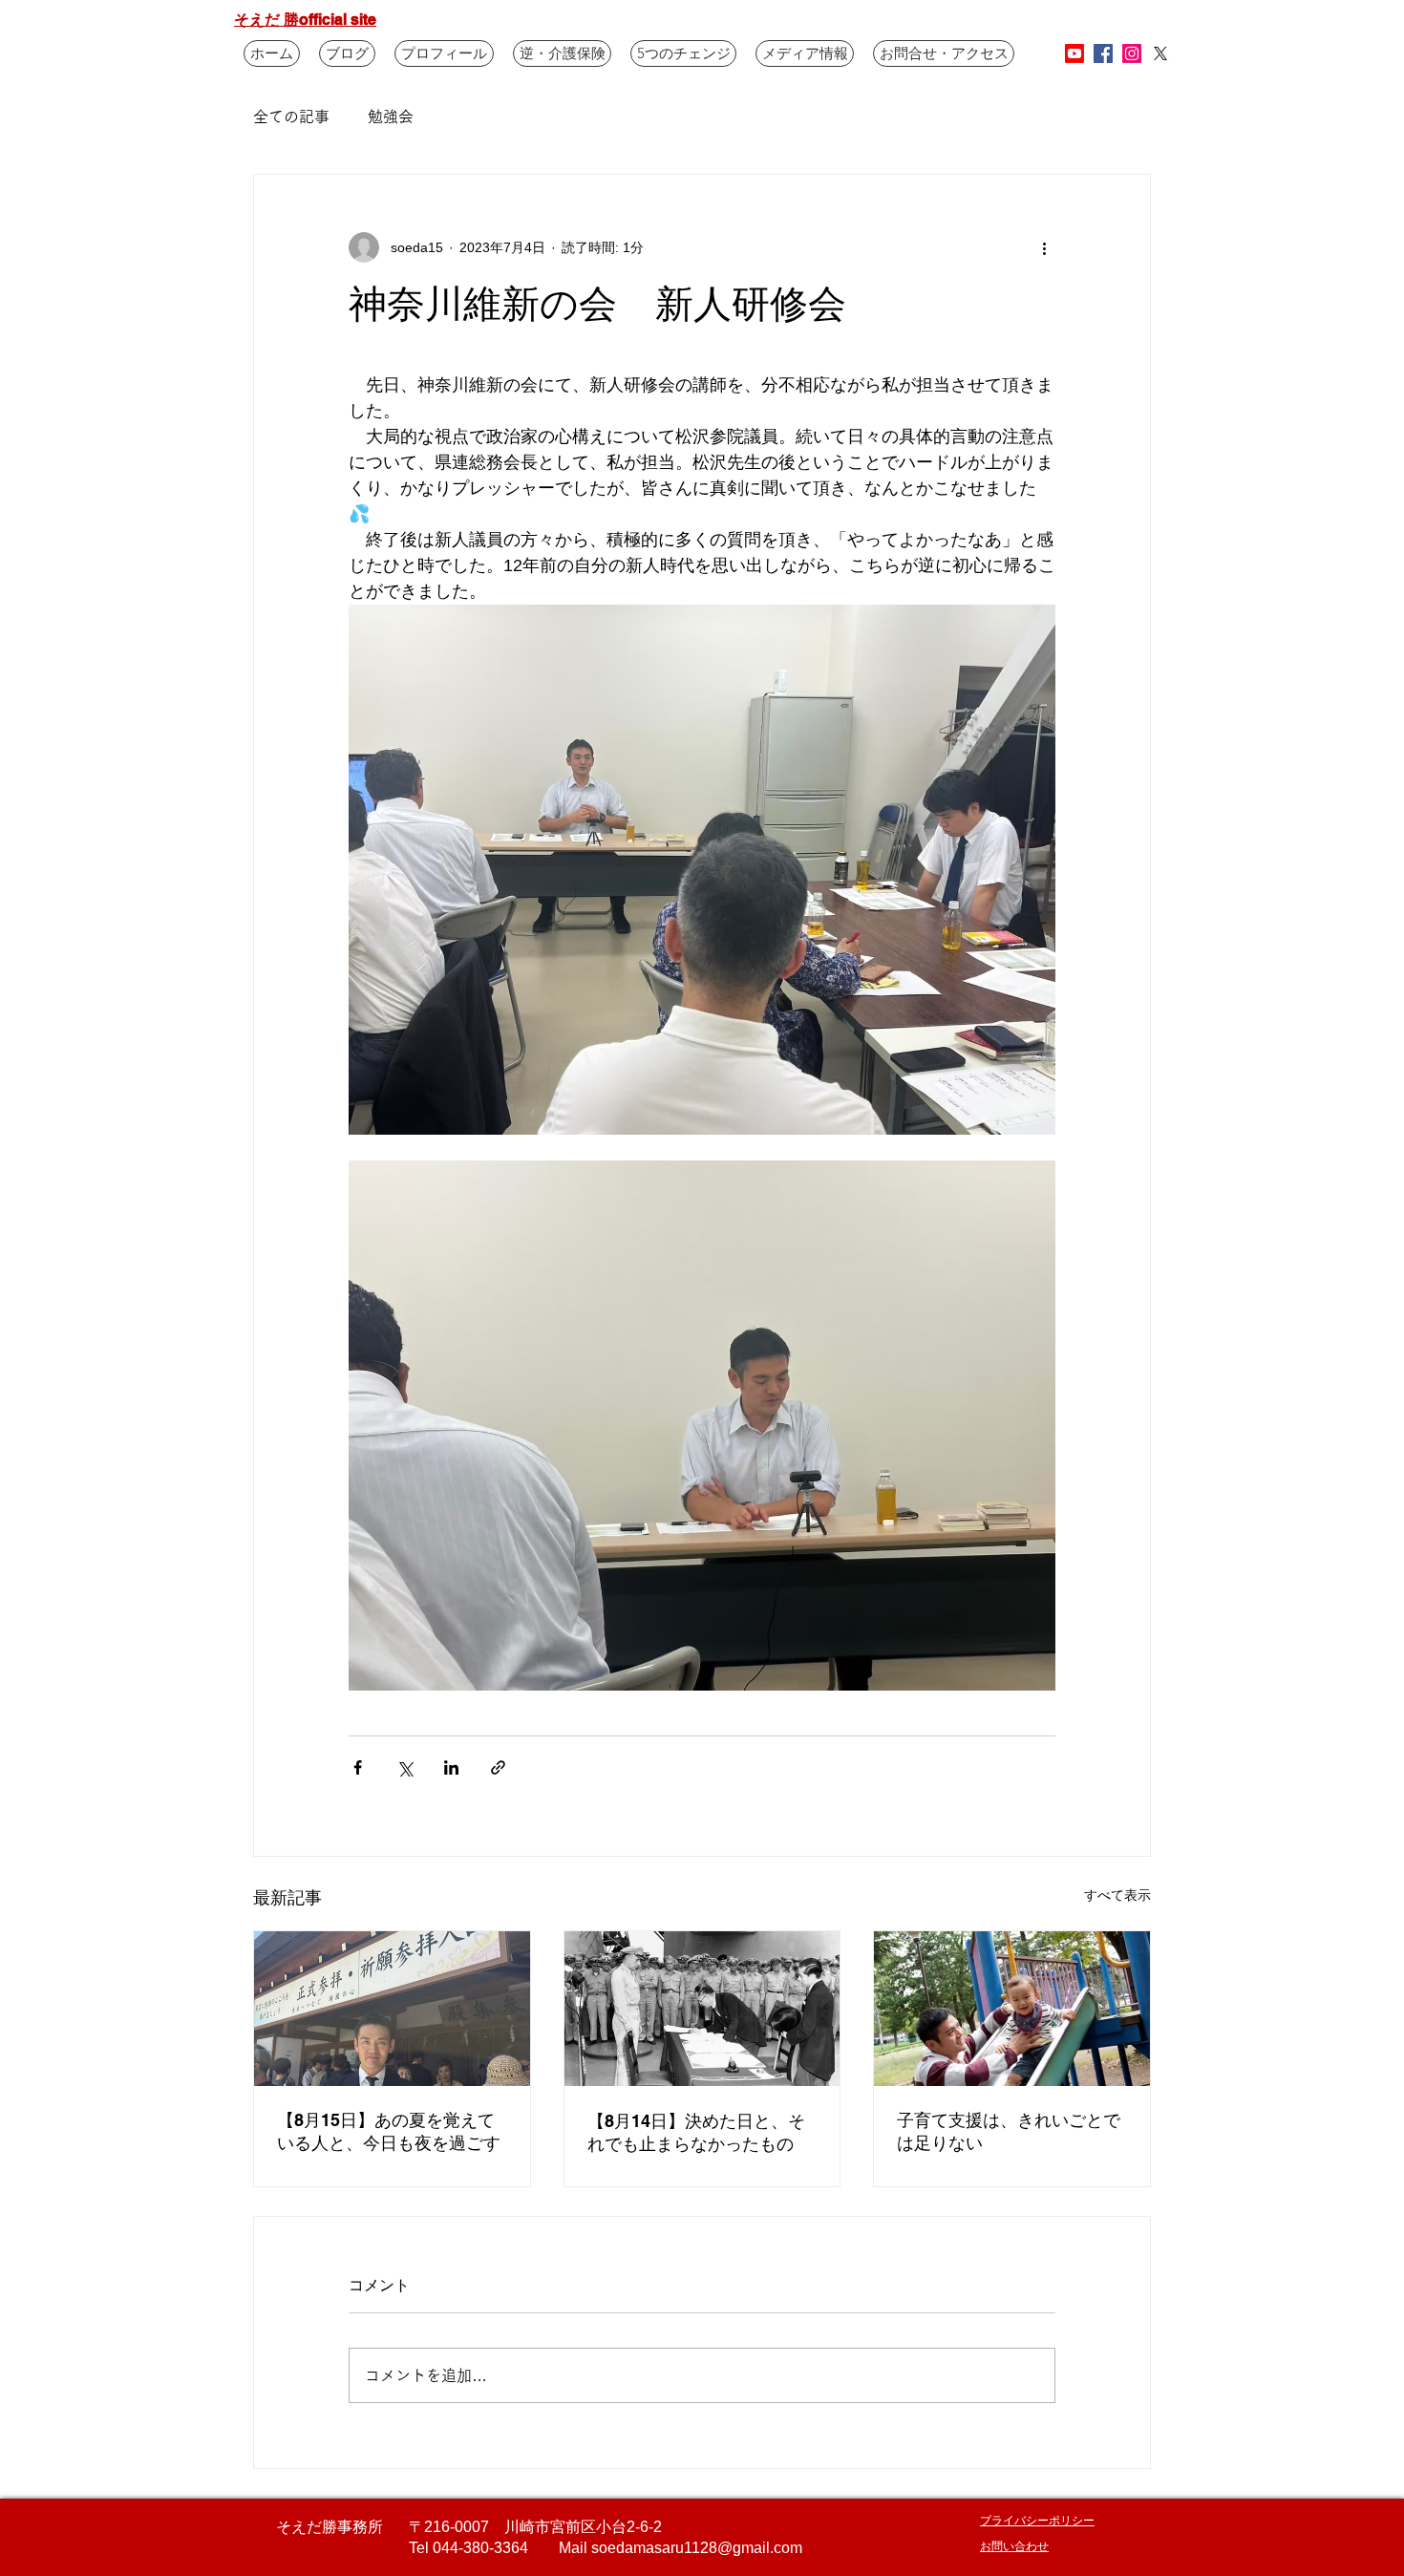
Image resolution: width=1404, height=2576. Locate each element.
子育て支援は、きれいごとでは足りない (1009, 2131)
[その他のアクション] (1044, 247)
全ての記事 (291, 117)
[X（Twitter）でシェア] (404, 1767)
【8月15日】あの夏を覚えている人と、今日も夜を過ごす (389, 2131)
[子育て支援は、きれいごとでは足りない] (1012, 2009)
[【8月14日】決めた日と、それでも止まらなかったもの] (702, 2009)
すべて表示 (1117, 1895)
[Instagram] (1132, 53)
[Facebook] (1103, 53)
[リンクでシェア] (498, 1767)
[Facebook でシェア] (358, 1767)
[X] (1160, 53)
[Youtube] (1074, 53)
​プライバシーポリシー (1037, 2520)
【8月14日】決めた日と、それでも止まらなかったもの (696, 2132)
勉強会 (391, 117)
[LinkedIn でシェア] (451, 1767)
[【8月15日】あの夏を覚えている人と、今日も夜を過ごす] (392, 2009)
